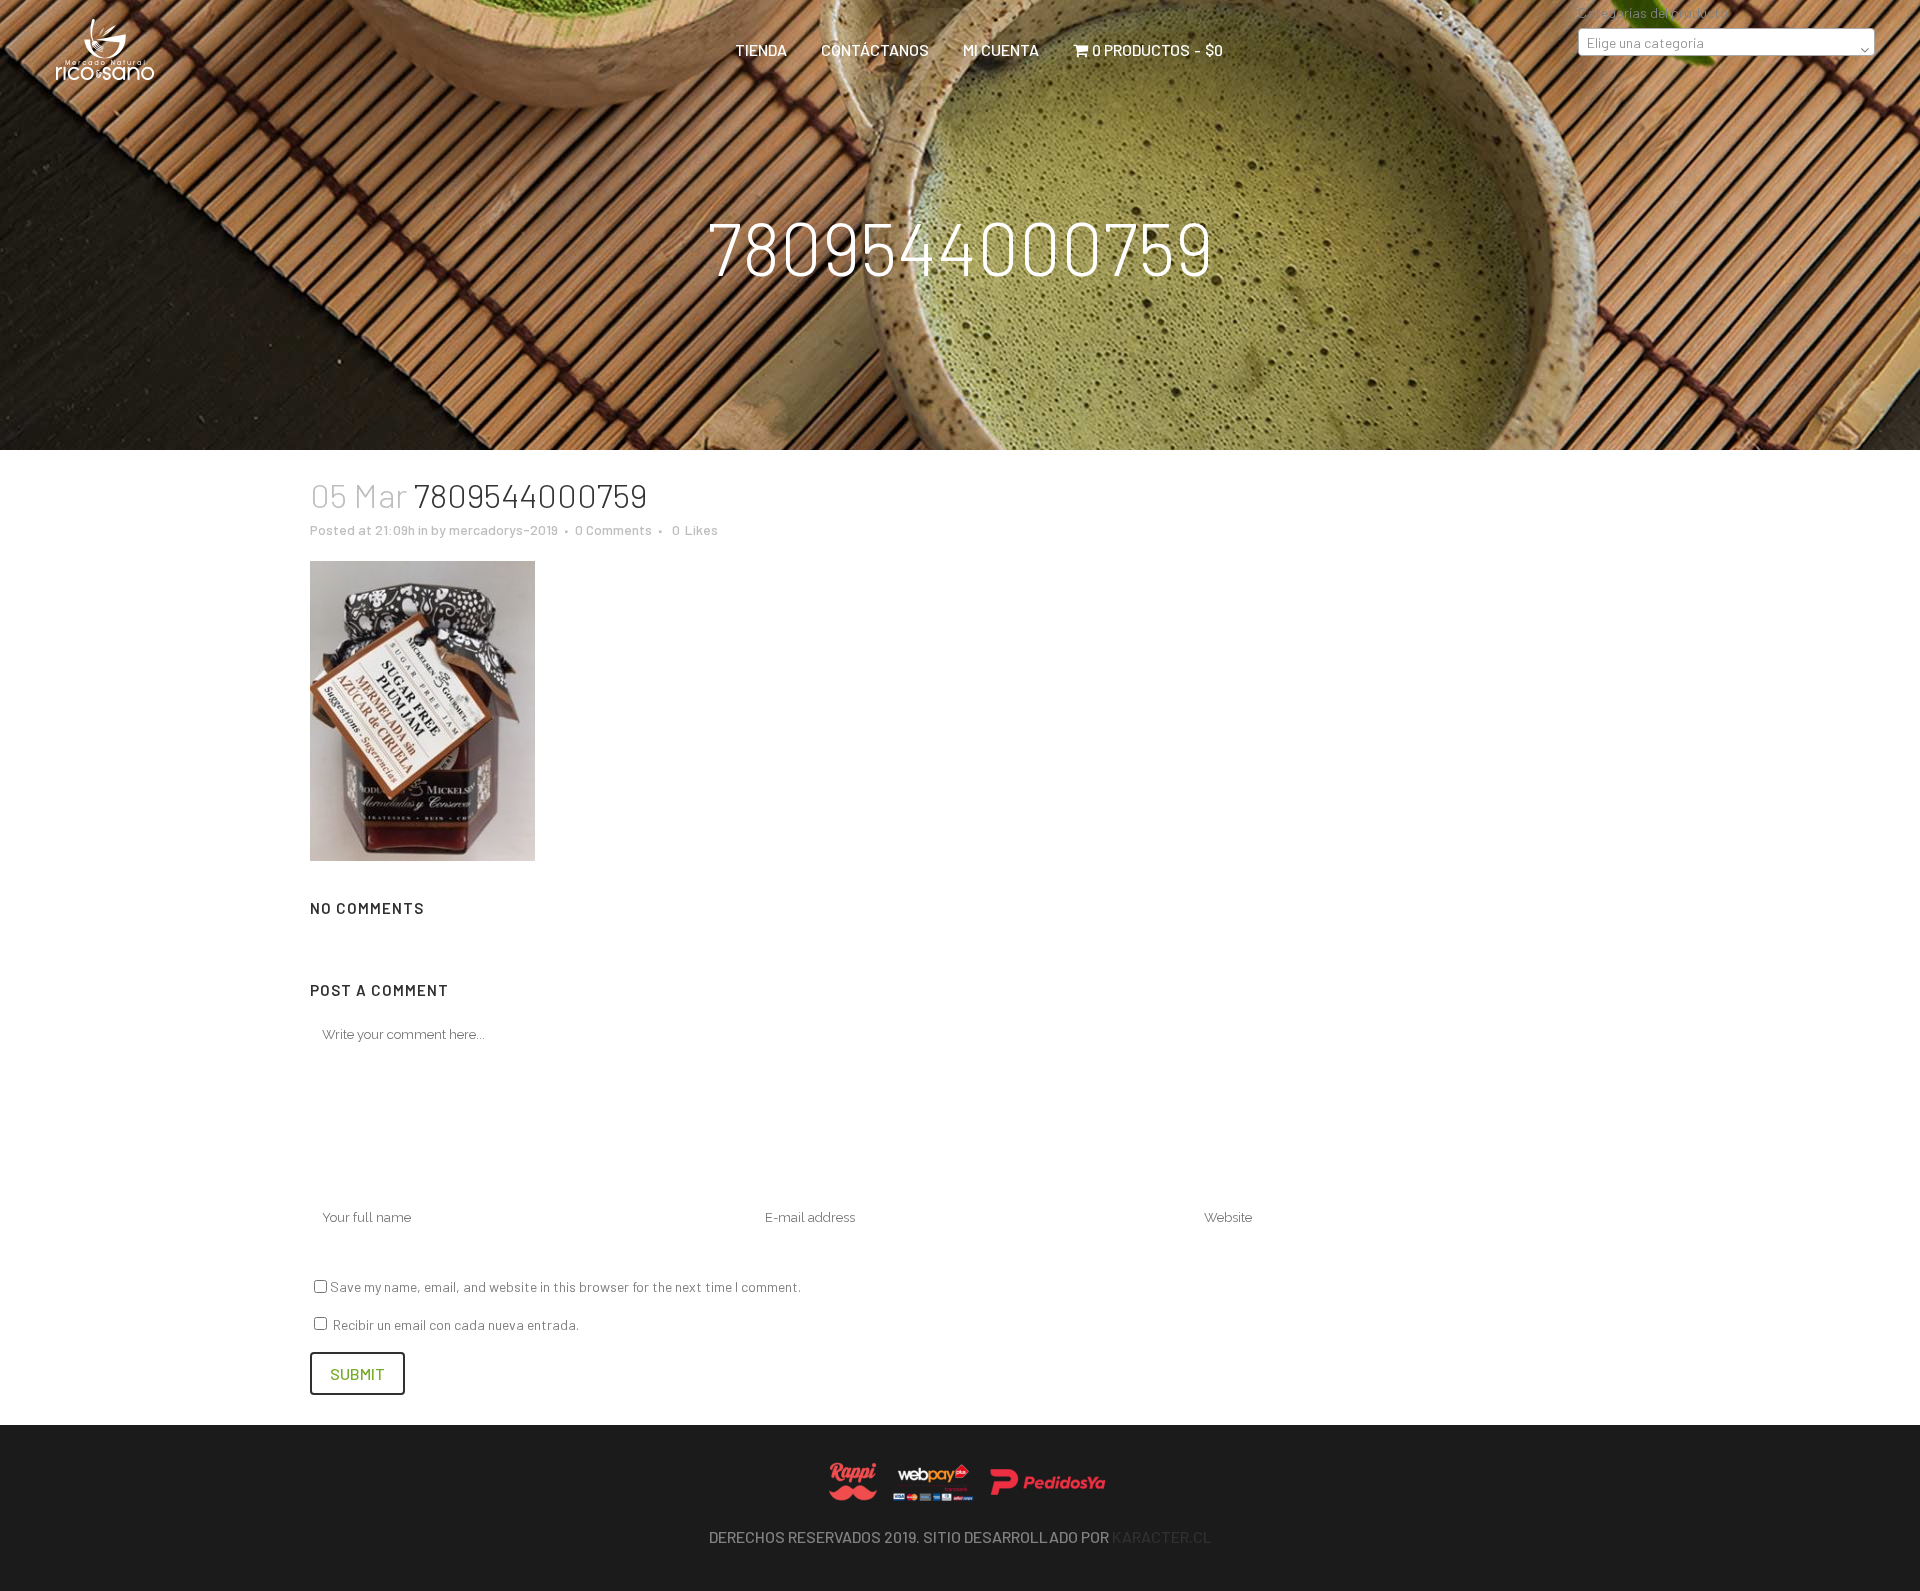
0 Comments (613, 529)
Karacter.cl (1162, 1536)
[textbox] (1726, 43)
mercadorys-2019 (503, 529)
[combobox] (1726, 42)
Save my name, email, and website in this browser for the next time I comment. (565, 1286)
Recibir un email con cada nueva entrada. (456, 1324)
